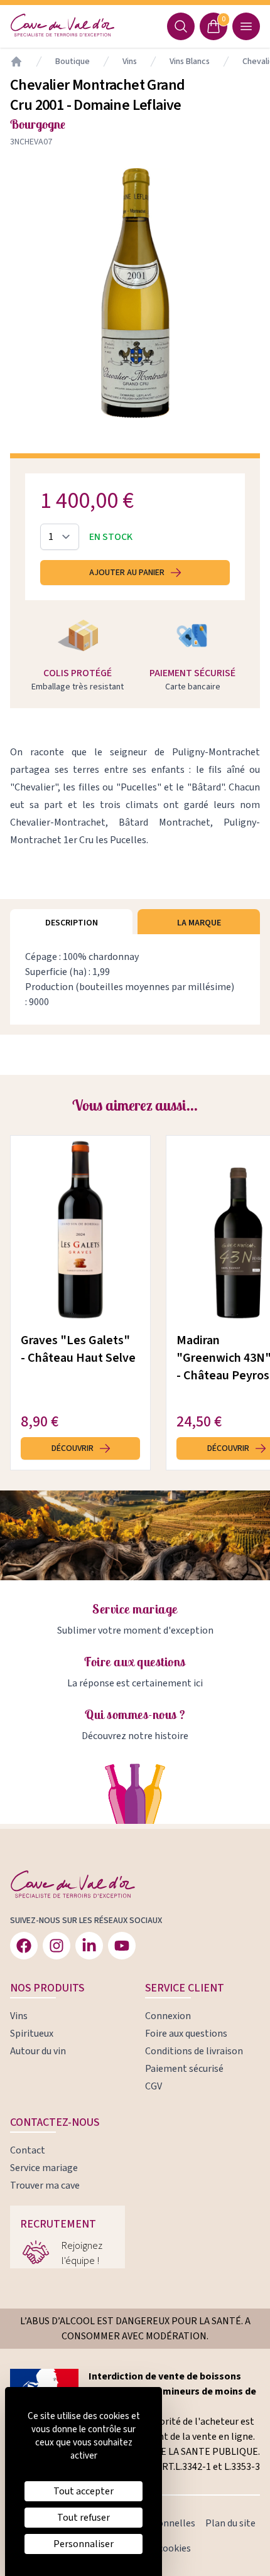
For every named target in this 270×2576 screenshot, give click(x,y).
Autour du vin (38, 2051)
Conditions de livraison (194, 2051)
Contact (28, 2150)
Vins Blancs (190, 62)
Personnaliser (84, 2544)
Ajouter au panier (127, 573)
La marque (199, 923)
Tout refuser (84, 2518)
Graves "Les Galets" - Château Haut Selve (78, 1349)
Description (72, 923)
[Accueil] (16, 62)
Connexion (168, 2016)
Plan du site (230, 2523)
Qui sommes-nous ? (135, 1714)
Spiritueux (32, 2034)
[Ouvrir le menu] (246, 26)
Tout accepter (84, 2491)
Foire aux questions (135, 1662)
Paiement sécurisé (184, 2069)
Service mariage (135, 1609)
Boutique (73, 62)
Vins (130, 62)
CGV (154, 2086)
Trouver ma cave (45, 2185)
